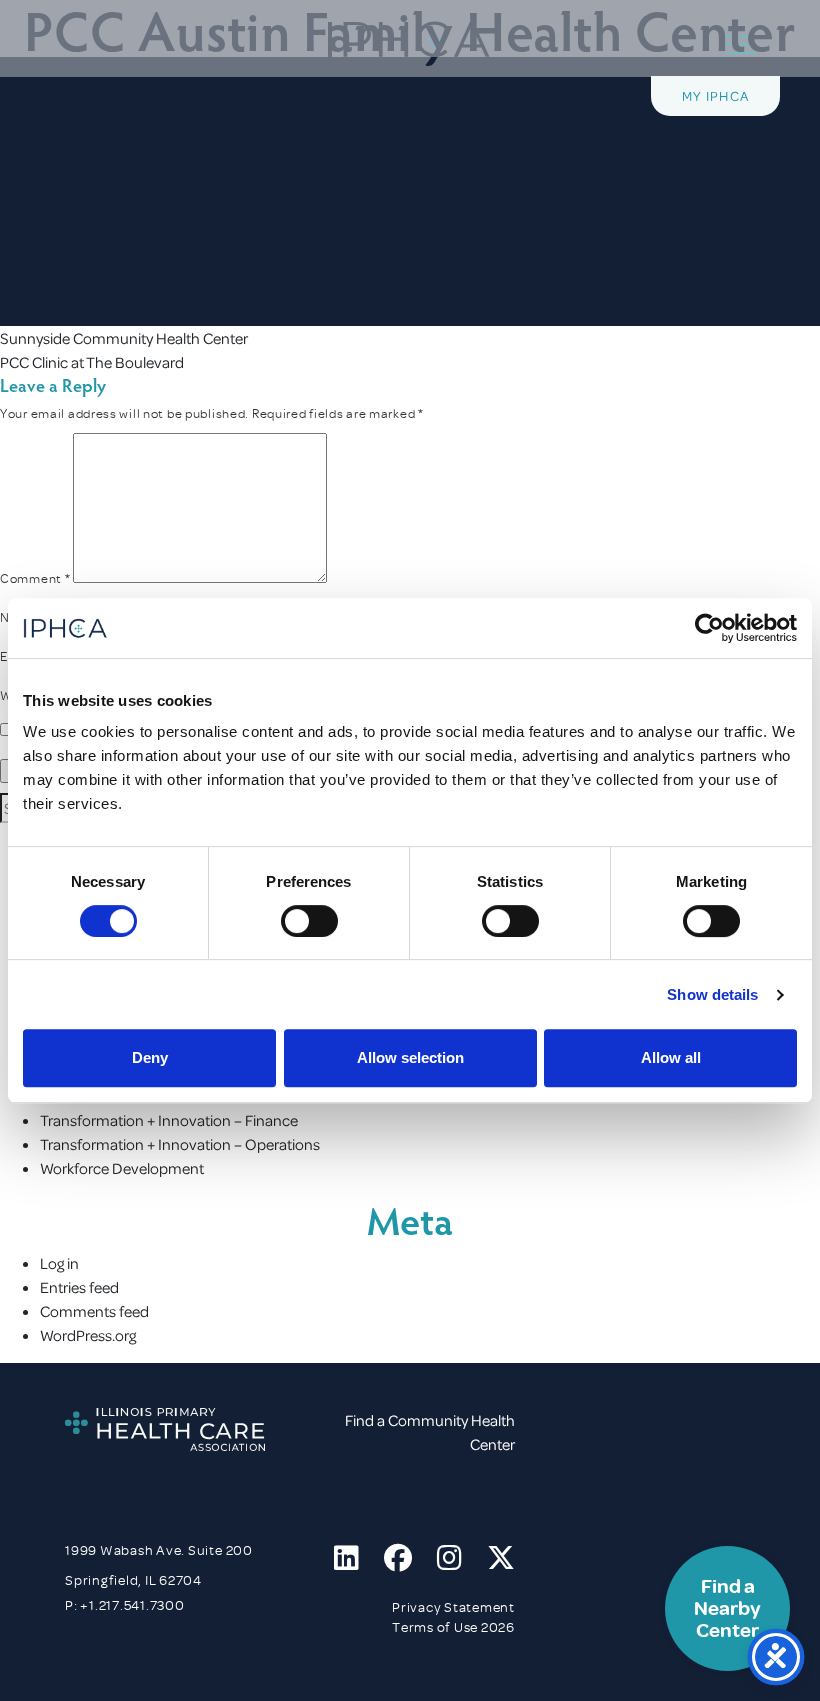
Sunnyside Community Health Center (124, 338)
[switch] (309, 921)
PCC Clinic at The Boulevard (92, 362)
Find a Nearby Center (727, 1608)
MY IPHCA (715, 95)
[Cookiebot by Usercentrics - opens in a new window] (709, 628)
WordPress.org (88, 1335)
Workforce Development (122, 1168)
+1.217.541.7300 (132, 1605)
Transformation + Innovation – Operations (180, 1144)
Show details (712, 994)
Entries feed (79, 1287)
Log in (59, 1263)
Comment (35, 578)
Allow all (671, 1057)
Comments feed (94, 1311)
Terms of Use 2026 (453, 1627)
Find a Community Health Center (430, 1432)
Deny (150, 1057)
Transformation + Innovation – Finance (169, 1120)
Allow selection (410, 1057)
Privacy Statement (453, 1607)
